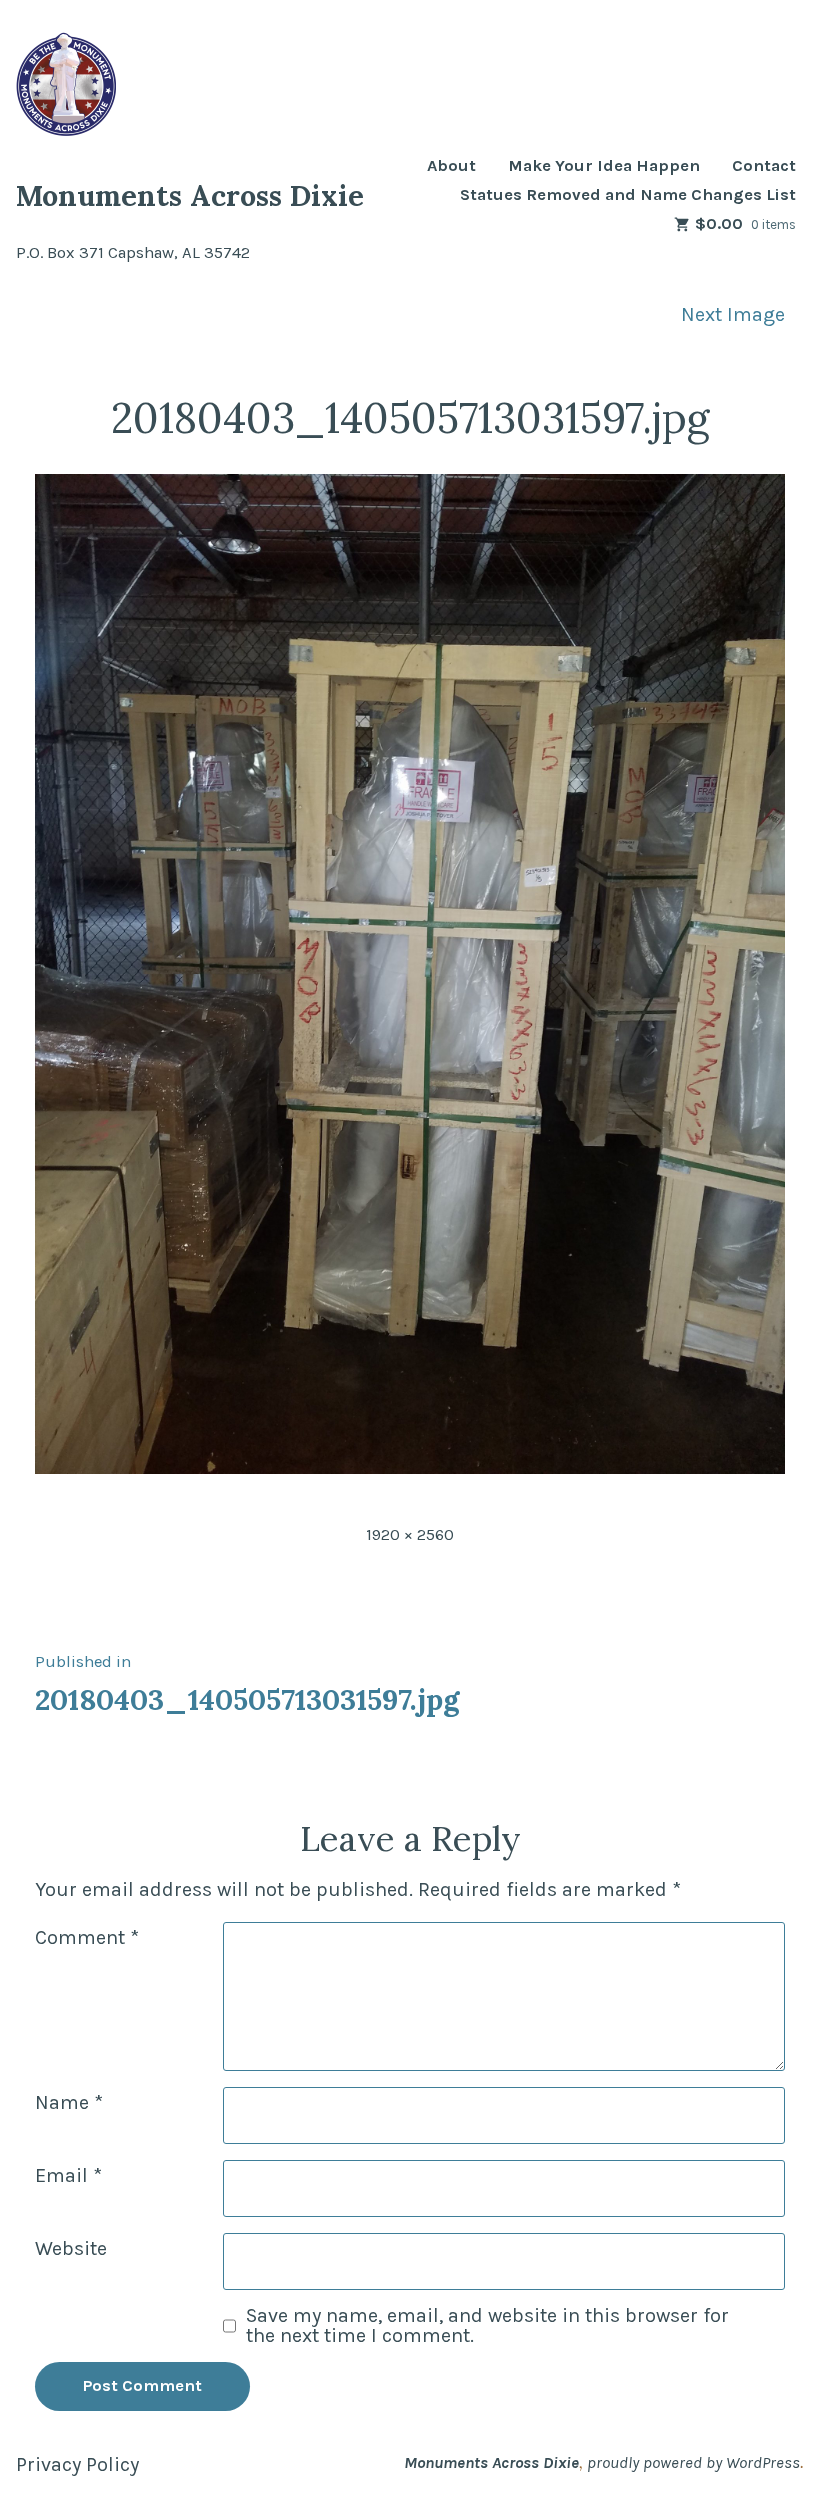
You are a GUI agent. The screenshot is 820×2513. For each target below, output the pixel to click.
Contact (764, 166)
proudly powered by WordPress (693, 2462)
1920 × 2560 (410, 1534)
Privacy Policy (77, 2464)
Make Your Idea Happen (604, 166)
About (451, 166)
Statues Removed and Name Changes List (628, 195)
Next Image (733, 314)
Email (68, 2175)
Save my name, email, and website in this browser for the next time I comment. (487, 2326)
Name (69, 2102)
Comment (87, 1937)
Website (71, 2248)
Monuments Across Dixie (190, 195)
